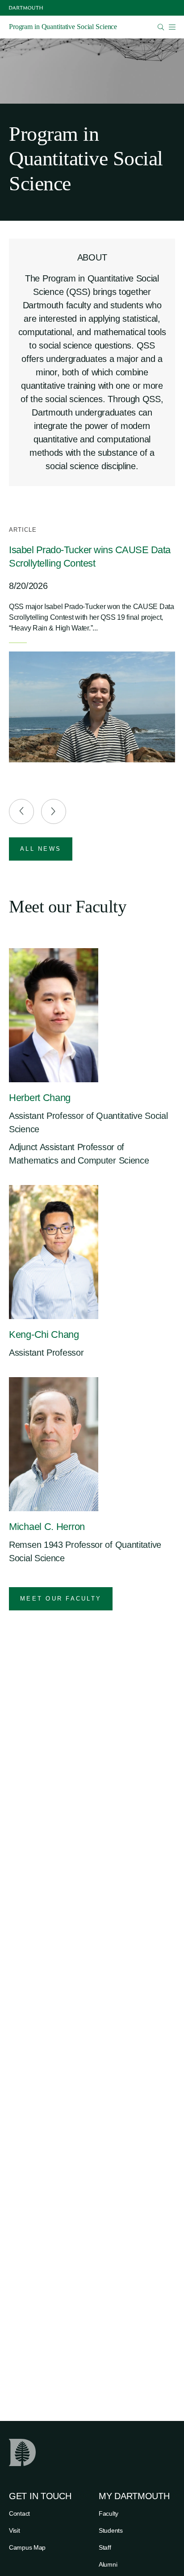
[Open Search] (161, 27)
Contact (19, 2513)
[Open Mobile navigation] (172, 27)
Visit (15, 2530)
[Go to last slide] (21, 811)
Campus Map (27, 2547)
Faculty (109, 2513)
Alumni (108, 2564)
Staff (105, 2547)
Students (111, 2530)
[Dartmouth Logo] (26, 8)
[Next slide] (54, 811)
